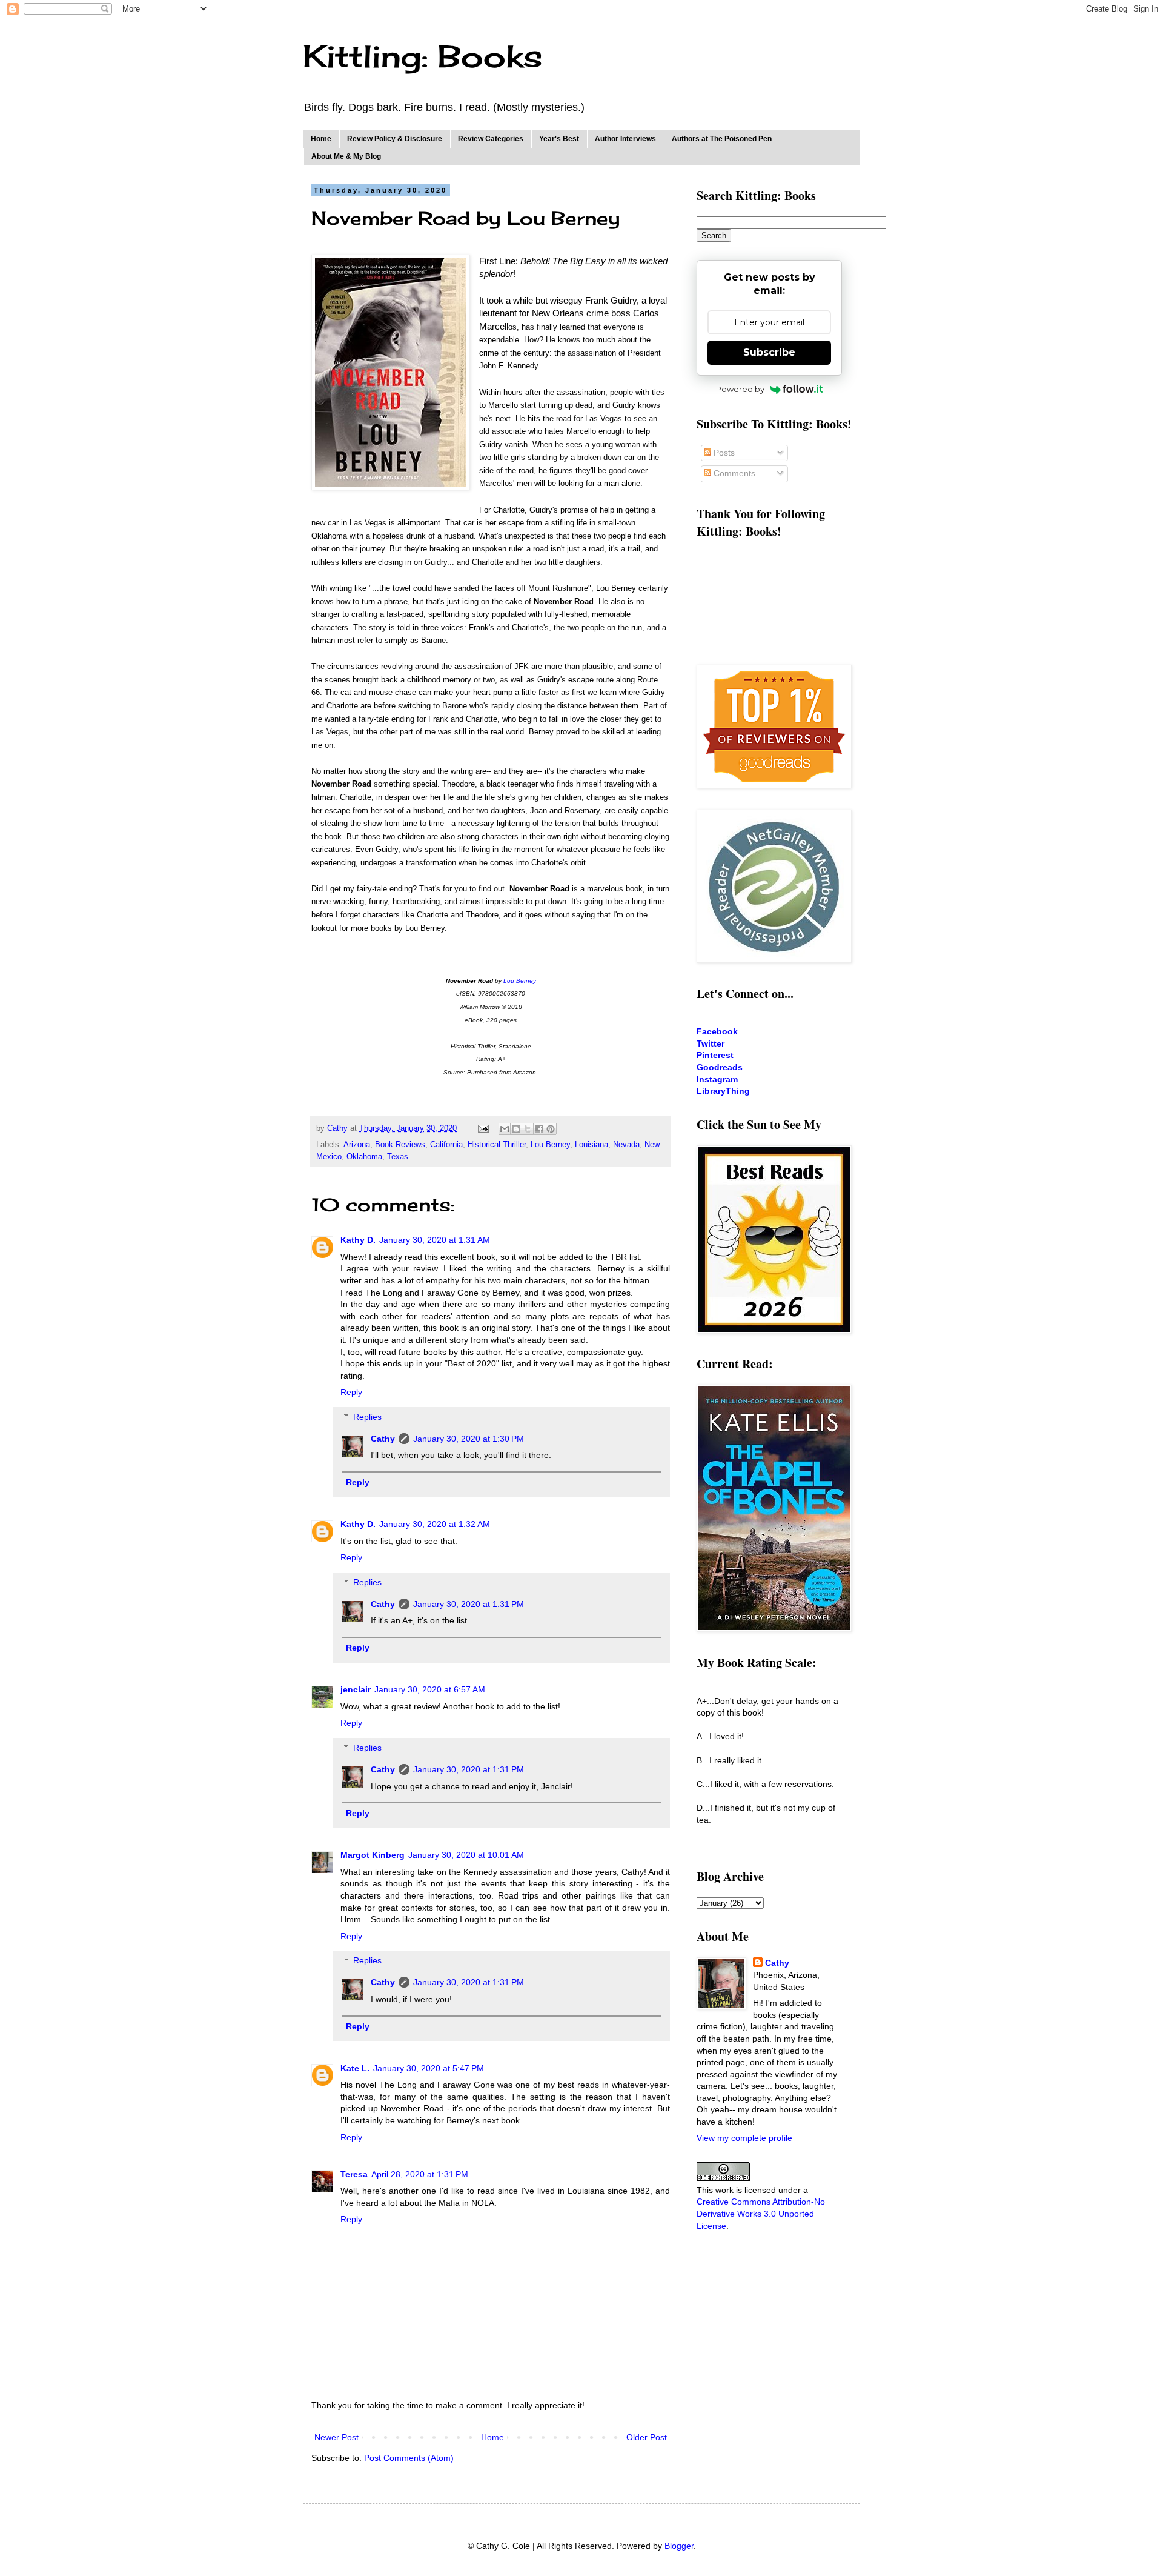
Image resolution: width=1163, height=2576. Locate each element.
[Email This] (505, 1129)
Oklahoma (364, 1157)
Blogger (679, 2546)
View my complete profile (744, 2138)
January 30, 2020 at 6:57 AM (430, 1689)
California (446, 1145)
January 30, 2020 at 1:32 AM (435, 1524)
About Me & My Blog (346, 156)
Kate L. (355, 2068)
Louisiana (591, 1145)
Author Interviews (625, 139)
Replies (367, 1417)
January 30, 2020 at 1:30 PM (469, 1439)
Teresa (354, 2174)
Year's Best (559, 139)
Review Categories (491, 139)
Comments (733, 473)
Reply (351, 1392)
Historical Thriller (497, 1145)
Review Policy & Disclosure (395, 139)
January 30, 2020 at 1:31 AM (435, 1240)
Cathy (383, 1439)
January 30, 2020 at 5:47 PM (429, 2068)
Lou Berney (520, 981)
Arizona (357, 1145)
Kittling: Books (422, 56)
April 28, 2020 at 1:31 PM (420, 2174)
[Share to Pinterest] (551, 1129)
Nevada (626, 1145)
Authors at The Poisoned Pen (722, 139)
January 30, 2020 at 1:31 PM (469, 1604)
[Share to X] (528, 1129)
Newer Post (336, 2437)
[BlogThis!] (516, 1129)
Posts (723, 453)
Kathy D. (358, 1240)
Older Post (647, 2437)
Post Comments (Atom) (409, 2458)
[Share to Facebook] (539, 1129)
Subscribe (769, 352)
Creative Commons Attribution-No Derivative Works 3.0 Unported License (761, 2213)
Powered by (740, 389)
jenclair (356, 1689)
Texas (398, 1157)
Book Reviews (400, 1145)
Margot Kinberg (373, 1855)
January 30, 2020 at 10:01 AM (466, 1855)
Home (321, 139)
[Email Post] (483, 1128)
